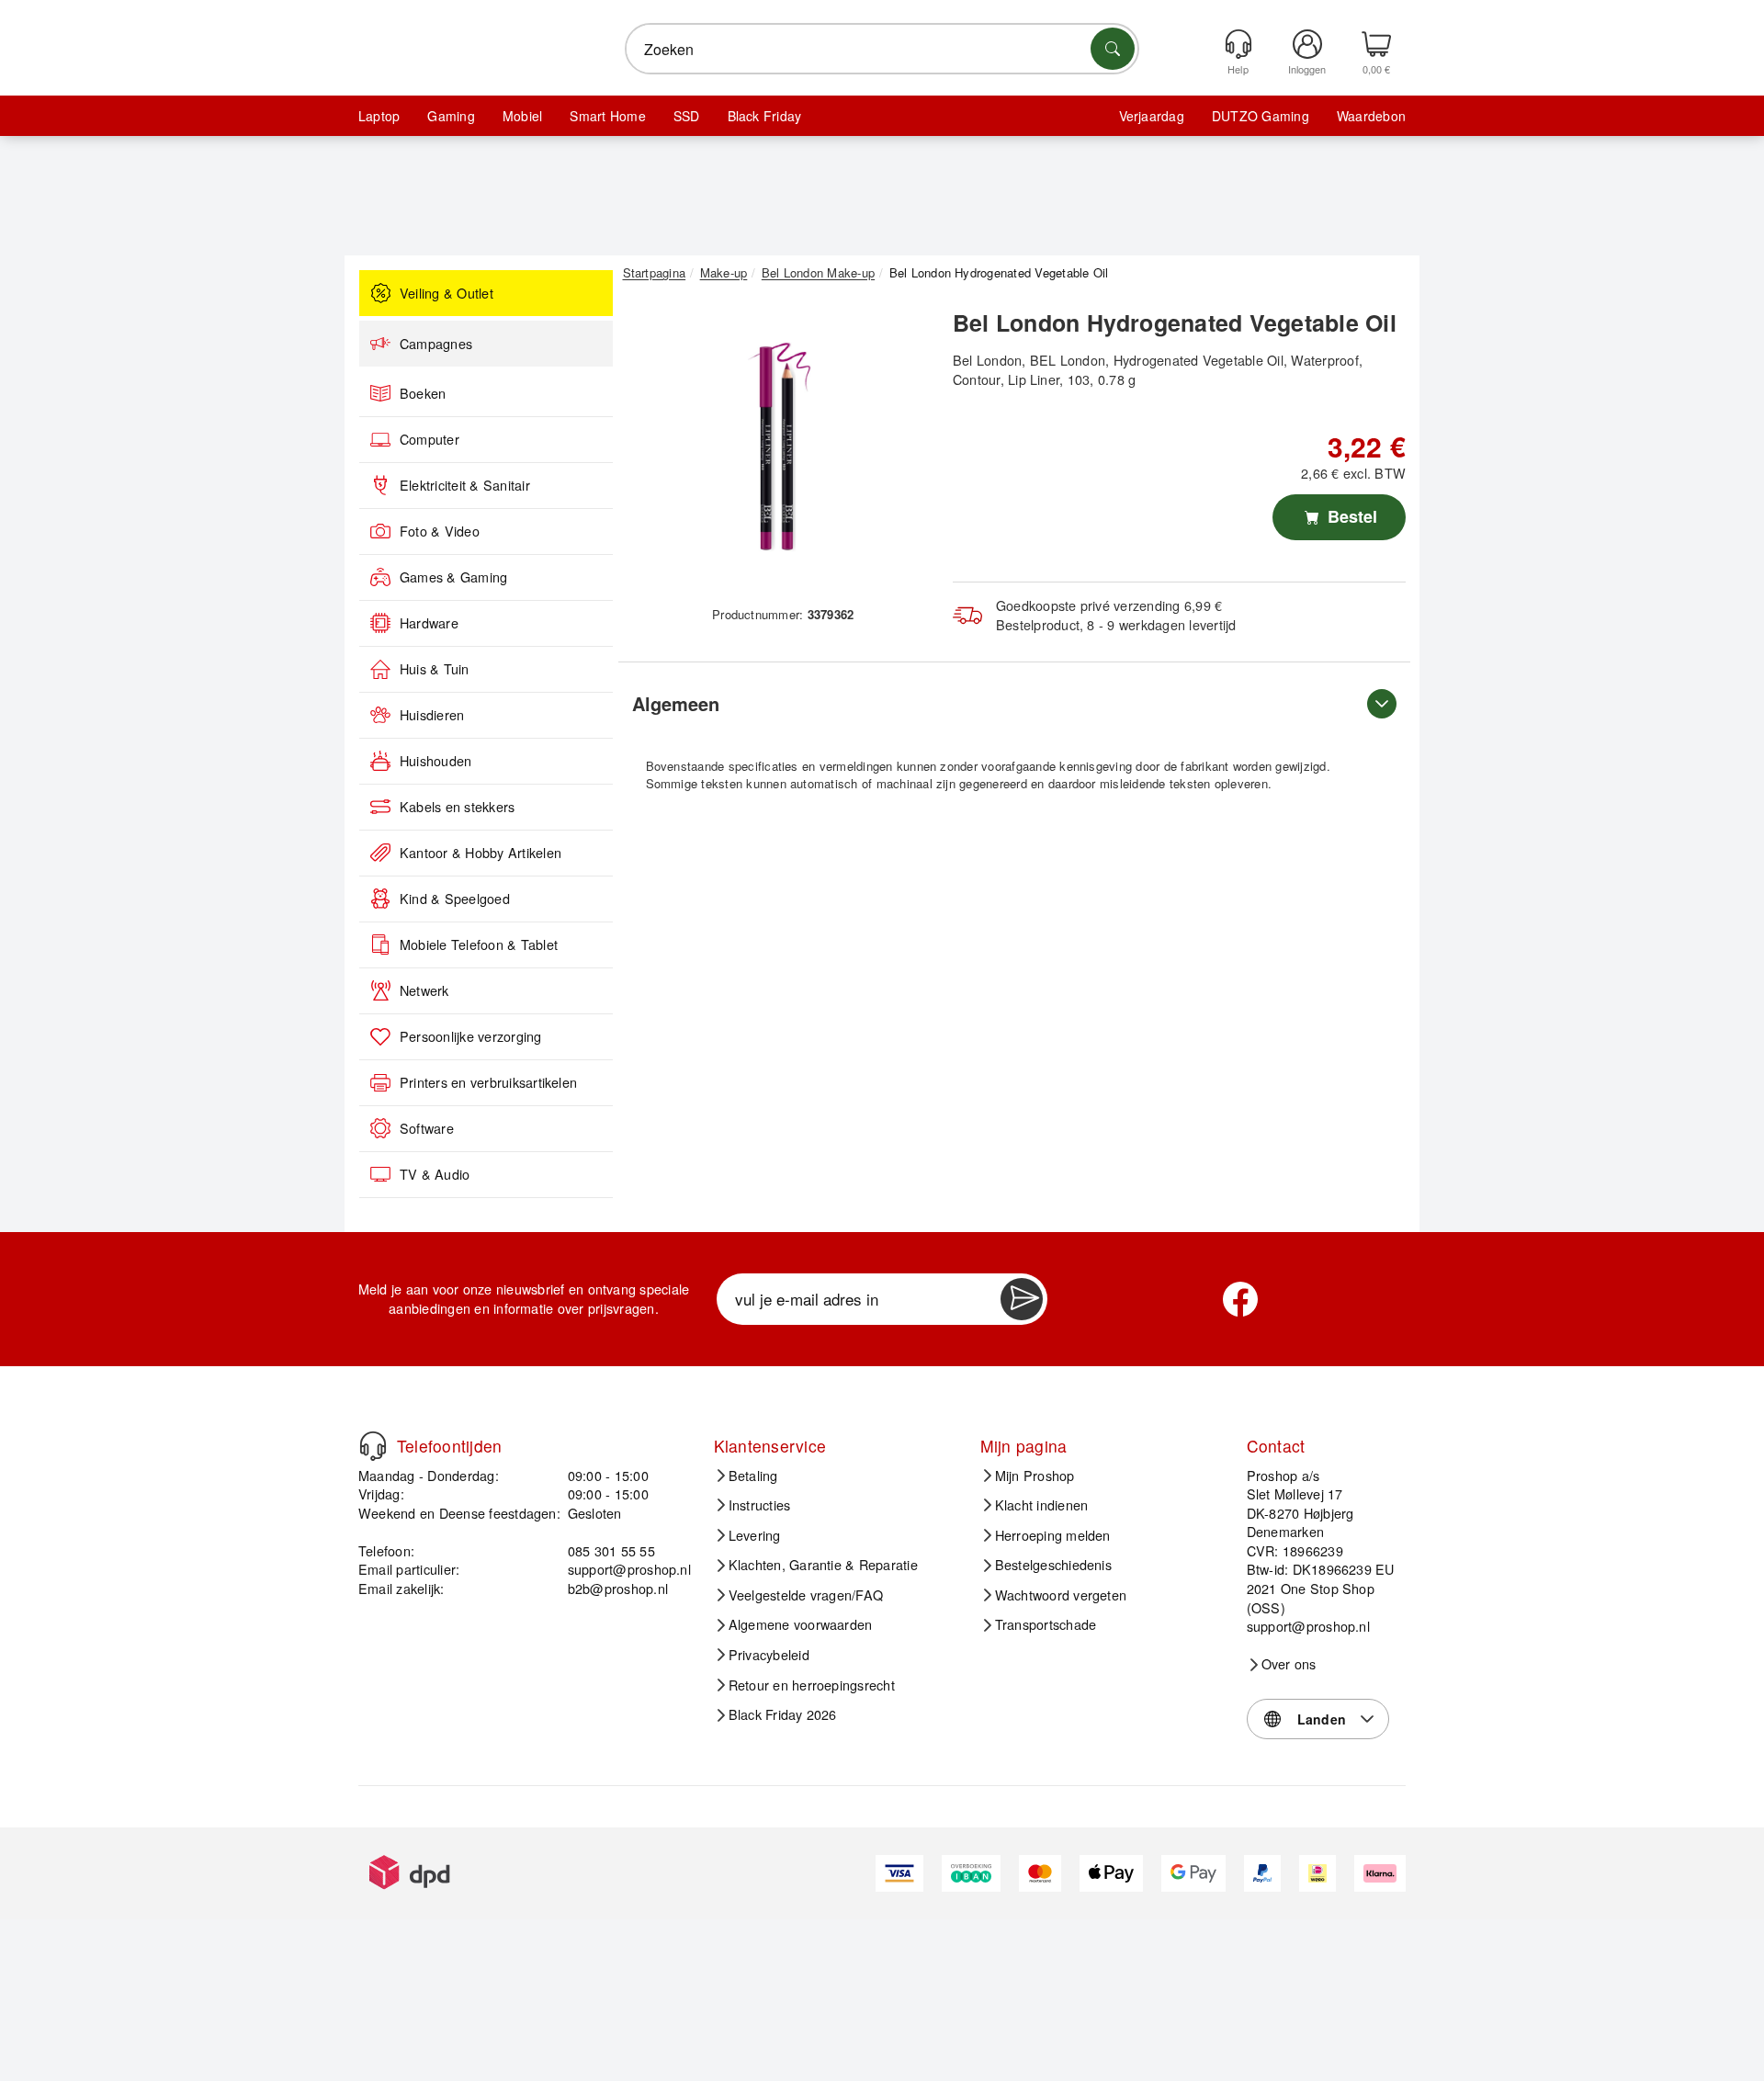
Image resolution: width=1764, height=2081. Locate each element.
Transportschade (1046, 1624)
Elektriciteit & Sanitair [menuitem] (465, 485)
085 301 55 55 (611, 1550)
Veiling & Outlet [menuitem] (447, 293)
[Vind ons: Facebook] (1240, 1299)
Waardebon (1371, 116)
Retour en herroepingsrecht (812, 1685)
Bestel (1350, 516)
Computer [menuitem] (430, 439)
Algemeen (676, 703)
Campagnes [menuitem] (436, 344)
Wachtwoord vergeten (1061, 1595)
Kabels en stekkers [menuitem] (457, 807)
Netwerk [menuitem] (424, 990)
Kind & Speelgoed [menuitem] (455, 899)
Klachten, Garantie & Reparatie (823, 1565)
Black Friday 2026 (783, 1714)
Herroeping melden (1053, 1535)
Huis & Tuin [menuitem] (435, 669)
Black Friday (765, 116)
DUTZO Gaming (1261, 116)
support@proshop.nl (629, 1569)
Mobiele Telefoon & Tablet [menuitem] (479, 944)
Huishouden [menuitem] (435, 761)
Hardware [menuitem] (429, 623)
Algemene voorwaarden (801, 1624)
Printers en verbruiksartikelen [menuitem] (488, 1082)
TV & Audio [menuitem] (435, 1174)
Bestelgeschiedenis (1053, 1565)
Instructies (760, 1505)
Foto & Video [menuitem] (440, 531)
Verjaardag (1152, 116)
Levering (755, 1535)
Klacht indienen (1042, 1505)
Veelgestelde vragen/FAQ (806, 1595)
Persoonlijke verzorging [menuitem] (471, 1036)
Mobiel (522, 116)
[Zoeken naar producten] (1113, 49)
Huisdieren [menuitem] (432, 715)
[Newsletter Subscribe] (1022, 1299)
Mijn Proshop (1035, 1476)
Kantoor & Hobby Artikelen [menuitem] (481, 853)
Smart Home (607, 116)
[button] (776, 448)
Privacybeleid (769, 1655)
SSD (687, 116)
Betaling (753, 1476)
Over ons (1289, 1664)
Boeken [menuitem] (423, 393)
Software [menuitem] (427, 1128)
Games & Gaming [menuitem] (453, 577)
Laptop (379, 116)
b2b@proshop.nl (618, 1588)
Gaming (451, 116)
